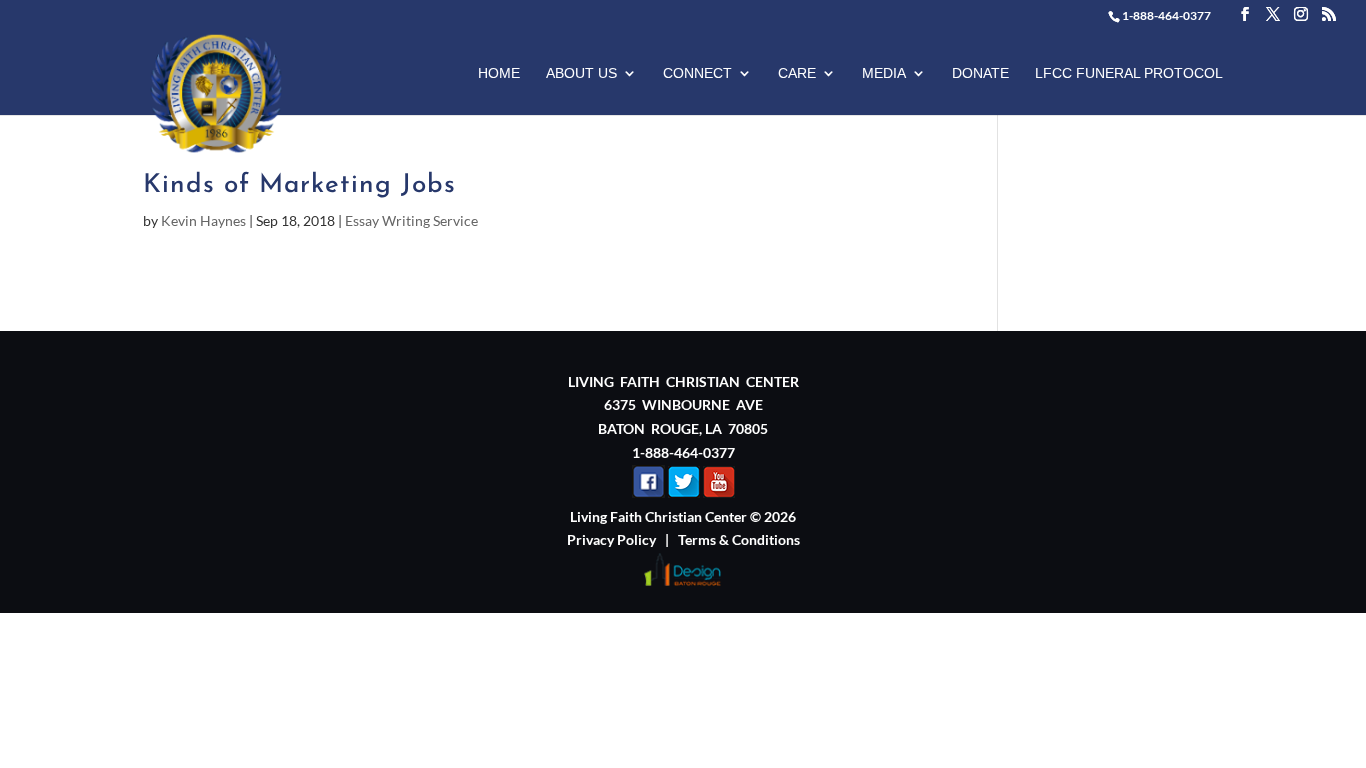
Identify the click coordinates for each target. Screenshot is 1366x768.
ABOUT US (581, 73)
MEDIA (884, 73)
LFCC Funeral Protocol (1129, 73)
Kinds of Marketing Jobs (299, 185)
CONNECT (697, 73)
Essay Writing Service (411, 220)
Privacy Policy (611, 539)
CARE (797, 73)
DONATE (980, 73)
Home (499, 73)
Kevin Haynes (203, 220)
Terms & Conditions (739, 539)
